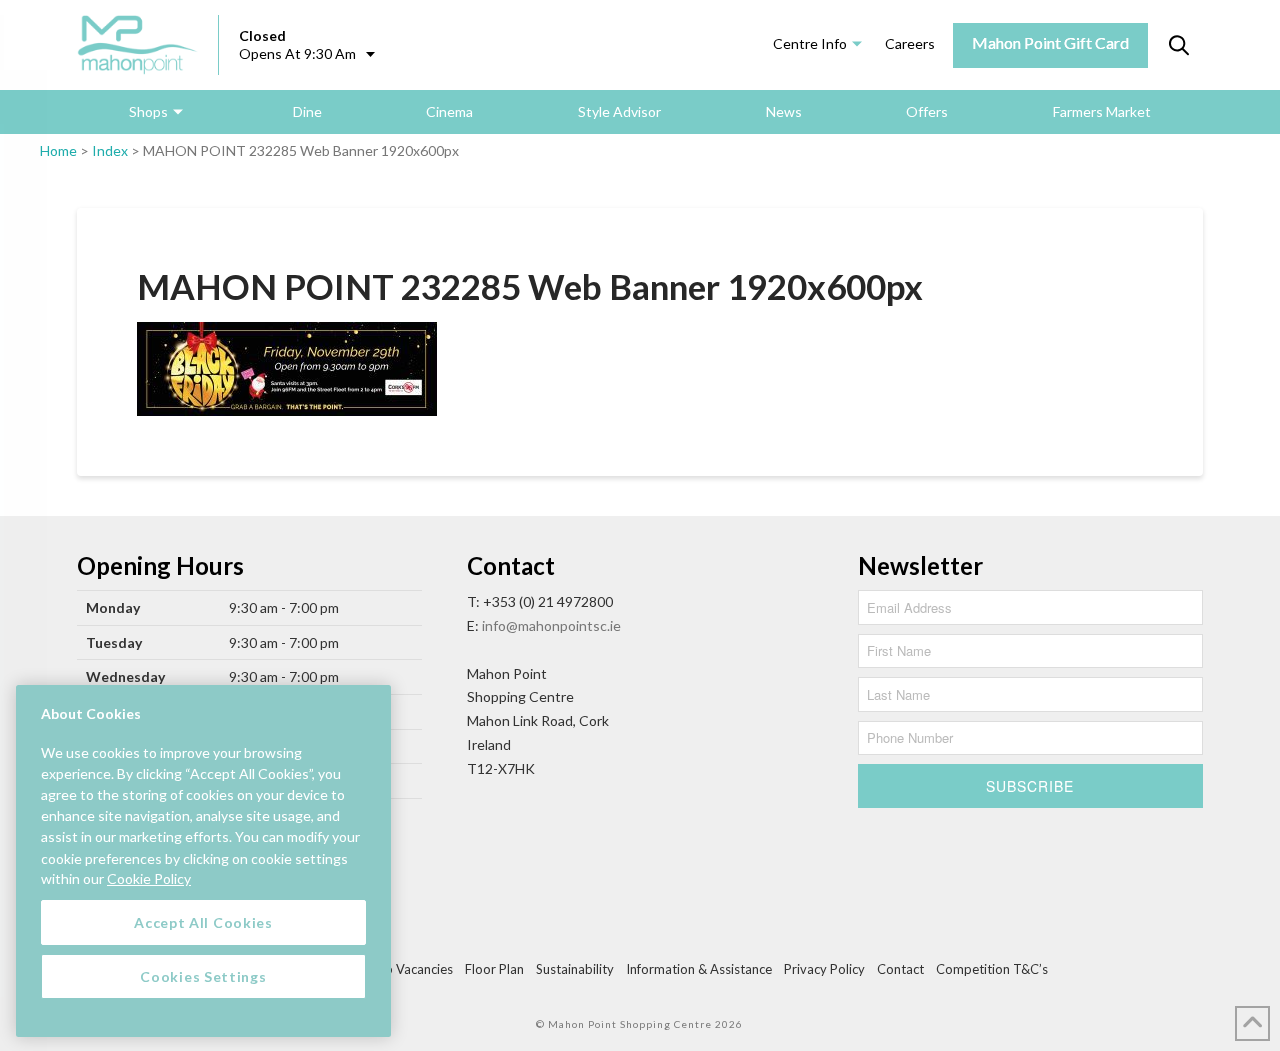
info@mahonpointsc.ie (551, 625)
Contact (900, 969)
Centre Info (810, 43)
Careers (910, 43)
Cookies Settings (203, 975)
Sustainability (575, 969)
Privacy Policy (824, 969)
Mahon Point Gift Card (1050, 42)
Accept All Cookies (203, 921)
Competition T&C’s (992, 969)
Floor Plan (494, 969)
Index (110, 150)
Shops (148, 111)
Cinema (449, 111)
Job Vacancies (412, 969)
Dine (307, 111)
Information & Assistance (699, 969)
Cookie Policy (149, 878)
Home (58, 150)
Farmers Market (1102, 111)
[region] (203, 861)
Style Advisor (619, 111)
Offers (927, 111)
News (784, 111)
